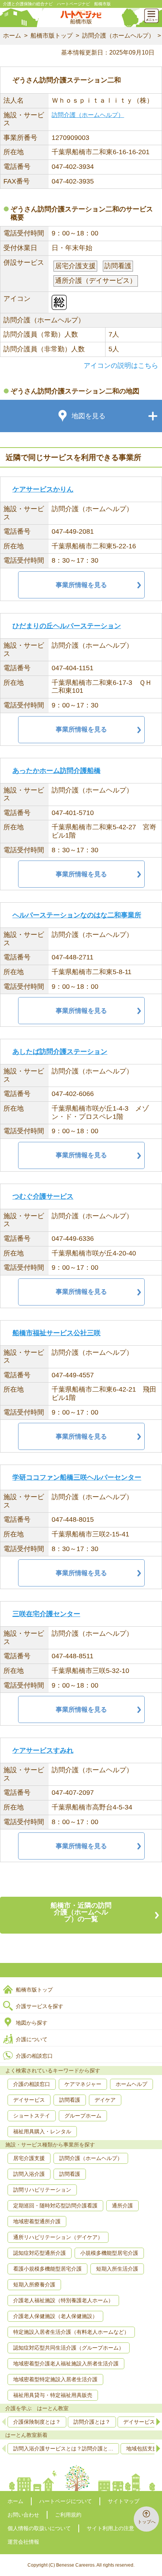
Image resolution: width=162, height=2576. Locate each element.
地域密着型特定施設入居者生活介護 (55, 2379)
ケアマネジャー (83, 2084)
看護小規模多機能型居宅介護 (47, 2269)
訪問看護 (70, 2100)
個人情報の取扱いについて (39, 2528)
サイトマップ (124, 2501)
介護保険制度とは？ (37, 2422)
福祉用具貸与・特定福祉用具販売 (53, 2395)
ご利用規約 (68, 2515)
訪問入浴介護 (29, 2174)
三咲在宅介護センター (46, 1614)
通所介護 (122, 2206)
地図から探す (32, 2023)
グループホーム (83, 2116)
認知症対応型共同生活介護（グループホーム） (69, 2348)
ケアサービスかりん (43, 489)
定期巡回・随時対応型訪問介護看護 (55, 2206)
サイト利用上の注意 (110, 2528)
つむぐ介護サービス (43, 1196)
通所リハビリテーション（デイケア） (58, 2237)
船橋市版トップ (52, 36)
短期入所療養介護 (34, 2285)
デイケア (105, 2100)
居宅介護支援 (29, 2158)
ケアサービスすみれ (43, 1750)
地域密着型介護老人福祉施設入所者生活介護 (66, 2363)
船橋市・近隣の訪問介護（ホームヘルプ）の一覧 (81, 1912)
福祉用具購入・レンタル (42, 2131)
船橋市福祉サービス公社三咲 (57, 1333)
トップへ (147, 2522)
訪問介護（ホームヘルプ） (118, 36)
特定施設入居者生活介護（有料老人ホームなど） (71, 2332)
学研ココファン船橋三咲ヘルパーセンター (77, 1477)
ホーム (12, 36)
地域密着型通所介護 (37, 2221)
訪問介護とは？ (92, 2422)
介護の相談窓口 (34, 2056)
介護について (32, 2039)
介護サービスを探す (40, 2006)
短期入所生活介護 (117, 2269)
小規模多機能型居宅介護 (109, 2253)
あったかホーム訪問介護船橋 (57, 771)
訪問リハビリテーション (42, 2190)
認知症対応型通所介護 (40, 2253)
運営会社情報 (23, 2542)
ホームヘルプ (131, 2084)
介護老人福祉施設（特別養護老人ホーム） (63, 2300)
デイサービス (29, 2100)
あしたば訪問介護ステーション (60, 1052)
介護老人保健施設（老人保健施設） (55, 2316)
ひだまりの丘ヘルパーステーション (67, 626)
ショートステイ (32, 2116)
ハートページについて (66, 2501)
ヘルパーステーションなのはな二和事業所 (77, 915)
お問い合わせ (23, 2515)
